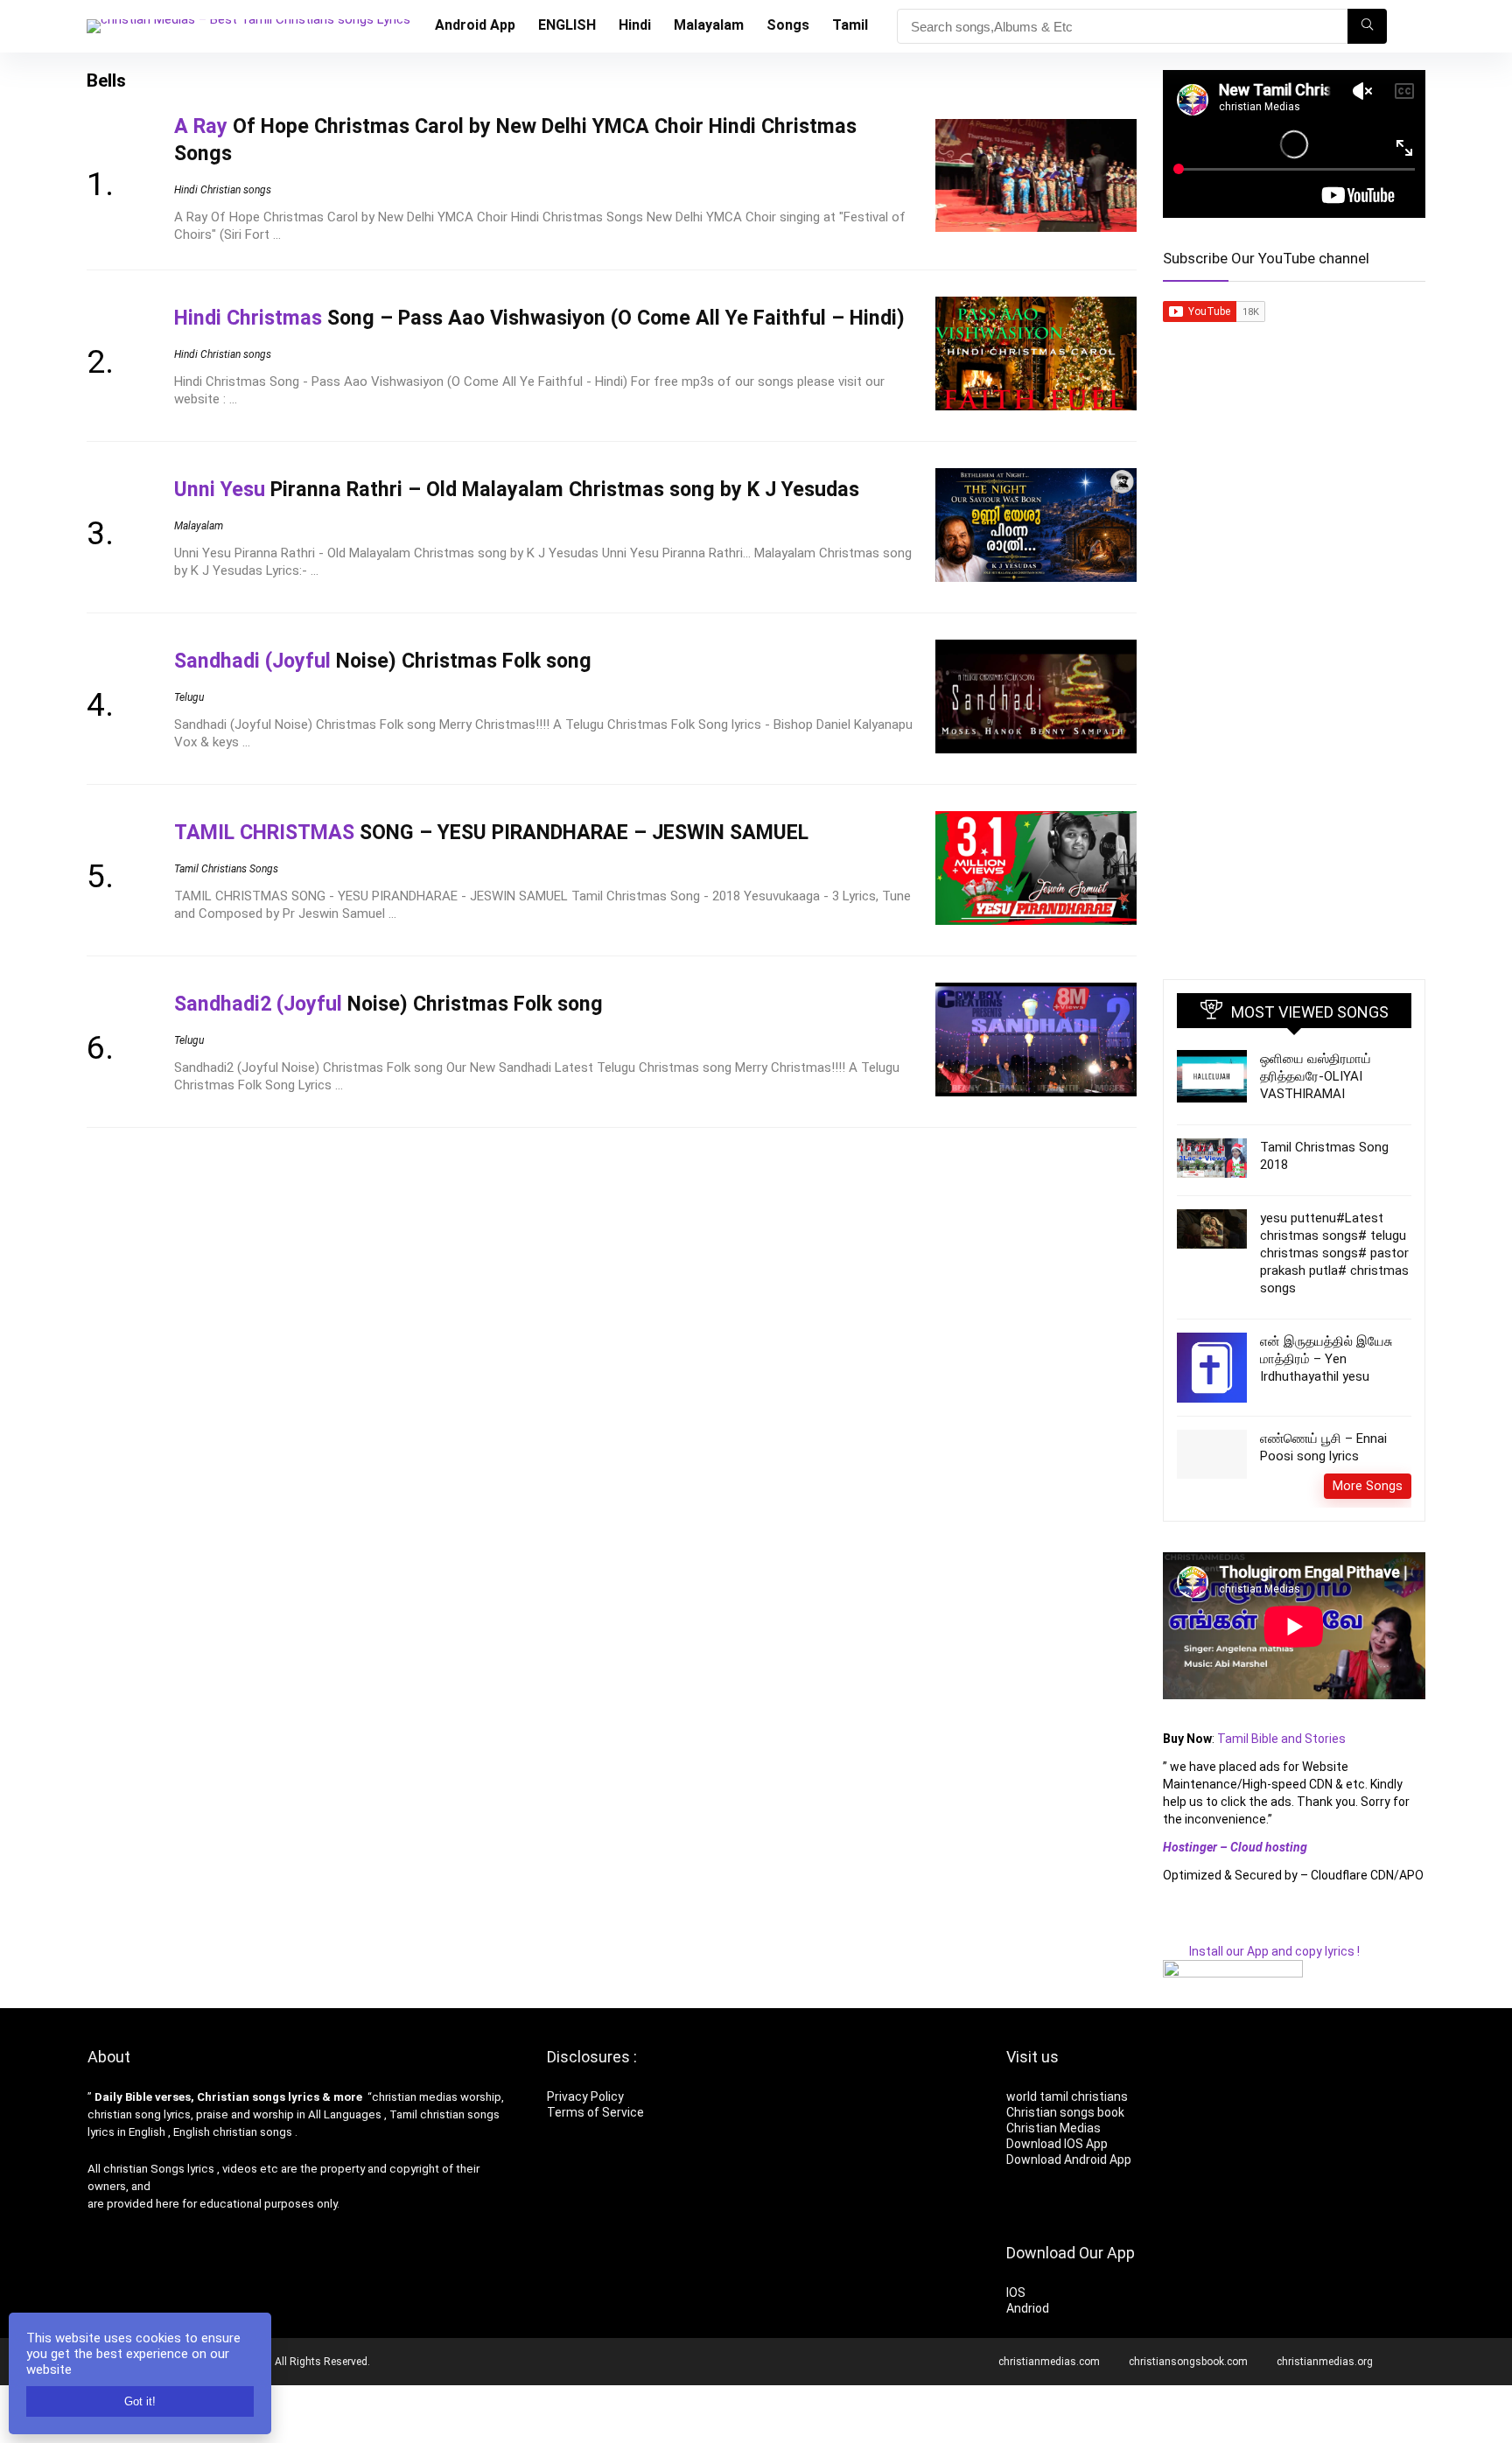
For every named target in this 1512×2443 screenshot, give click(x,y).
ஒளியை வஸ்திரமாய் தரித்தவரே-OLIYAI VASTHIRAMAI (1316, 1076)
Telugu (189, 697)
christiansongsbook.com (1188, 2362)
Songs (788, 25)
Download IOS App (1057, 2144)
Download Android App (1069, 2159)
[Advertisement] (1294, 686)
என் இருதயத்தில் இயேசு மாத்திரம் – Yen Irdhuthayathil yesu (1326, 1359)
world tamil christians (1067, 2096)
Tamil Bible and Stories (1283, 1739)
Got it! (140, 2401)
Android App (475, 25)
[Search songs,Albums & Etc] (1367, 26)
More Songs (1368, 1486)
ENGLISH (567, 25)
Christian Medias (1055, 2128)
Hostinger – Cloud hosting (1235, 1847)
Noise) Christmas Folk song (383, 661)
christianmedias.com (1049, 2362)
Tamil (850, 25)
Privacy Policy (585, 2096)
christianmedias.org (1325, 2362)
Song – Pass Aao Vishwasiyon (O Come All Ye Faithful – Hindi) (539, 318)
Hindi (635, 25)
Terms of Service (595, 2112)
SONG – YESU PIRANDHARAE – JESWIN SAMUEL (491, 832)
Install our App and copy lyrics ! (1261, 1951)
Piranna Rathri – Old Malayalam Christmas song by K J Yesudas (517, 489)
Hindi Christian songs (223, 190)
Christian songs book (1065, 2112)
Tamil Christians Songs (226, 869)
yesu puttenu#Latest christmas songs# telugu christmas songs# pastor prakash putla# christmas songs (1334, 1253)
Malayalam (709, 25)
